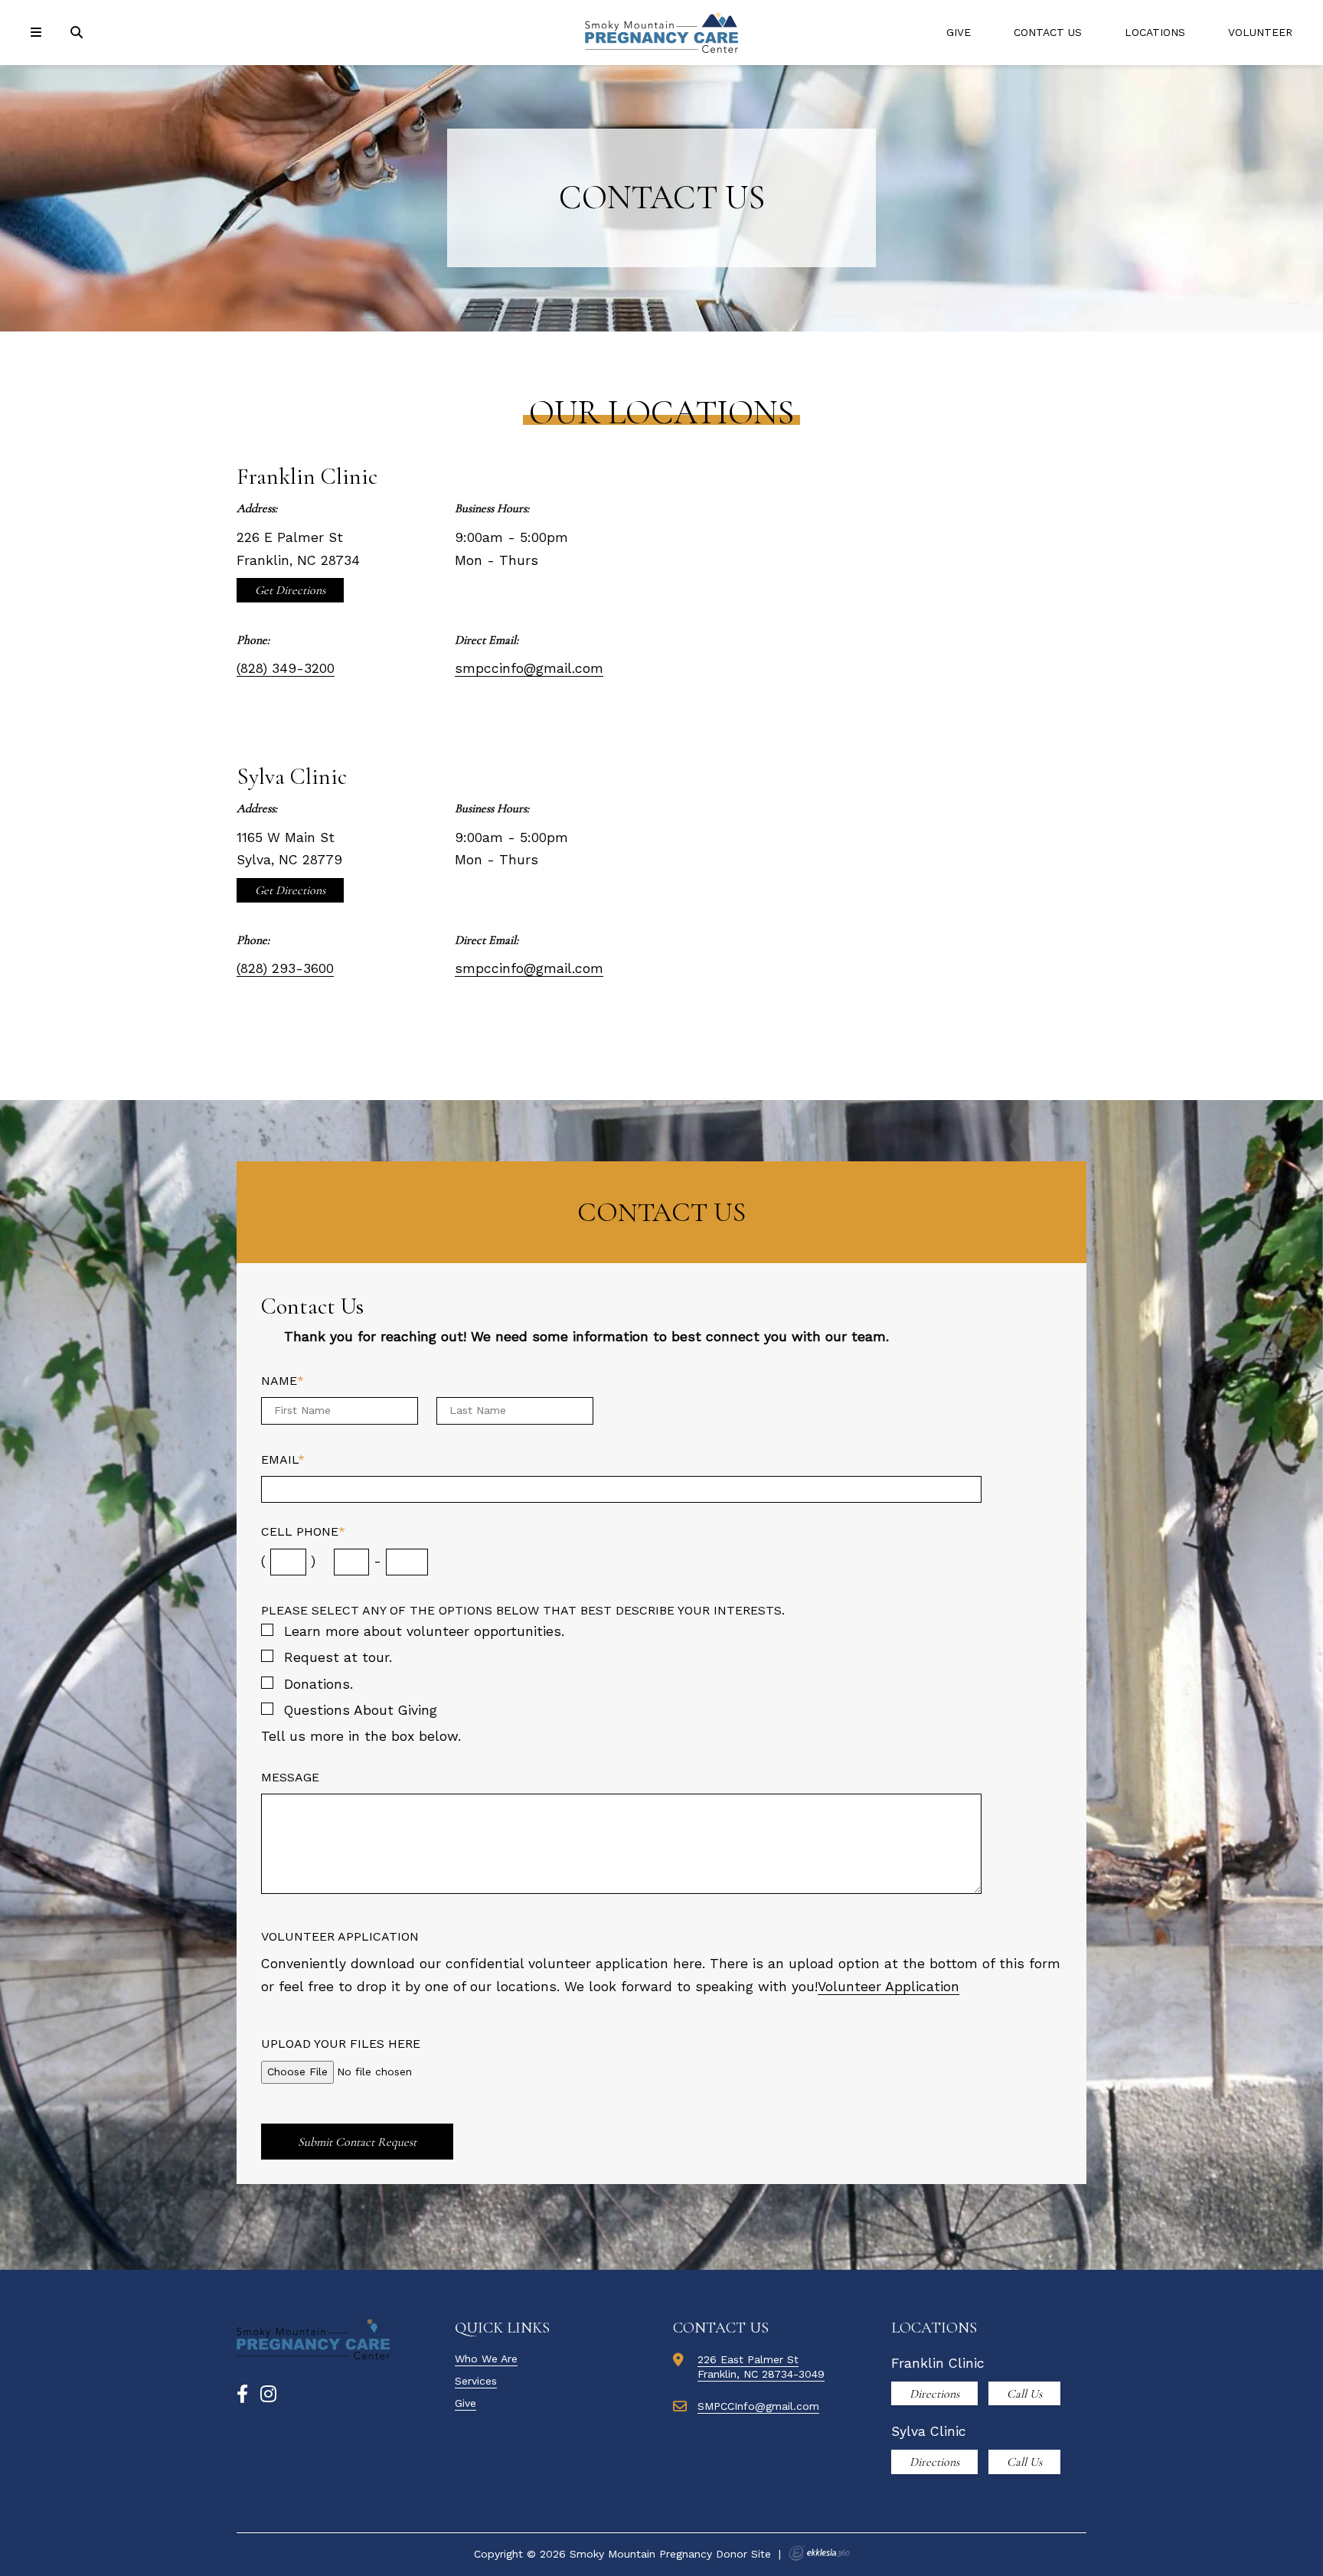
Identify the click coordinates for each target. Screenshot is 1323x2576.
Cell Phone (303, 1531)
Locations (1155, 32)
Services (476, 2381)
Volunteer (1260, 32)
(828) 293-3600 (285, 968)
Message (290, 1777)
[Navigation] (38, 33)
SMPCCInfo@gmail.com (758, 2406)
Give (959, 32)
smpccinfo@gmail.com (529, 668)
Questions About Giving (361, 1710)
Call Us (1024, 2394)
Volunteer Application (340, 1936)
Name (283, 1381)
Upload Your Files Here (341, 2044)
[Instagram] (268, 2395)
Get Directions (290, 590)
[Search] (78, 33)
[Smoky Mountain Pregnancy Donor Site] (661, 33)
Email (283, 1459)
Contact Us (1048, 32)
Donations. (318, 1684)
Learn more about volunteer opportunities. (424, 1631)
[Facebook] (242, 2395)
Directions (934, 2394)
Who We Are (486, 2359)
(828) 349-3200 (286, 668)
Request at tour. (338, 1657)
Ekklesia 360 (819, 2553)
